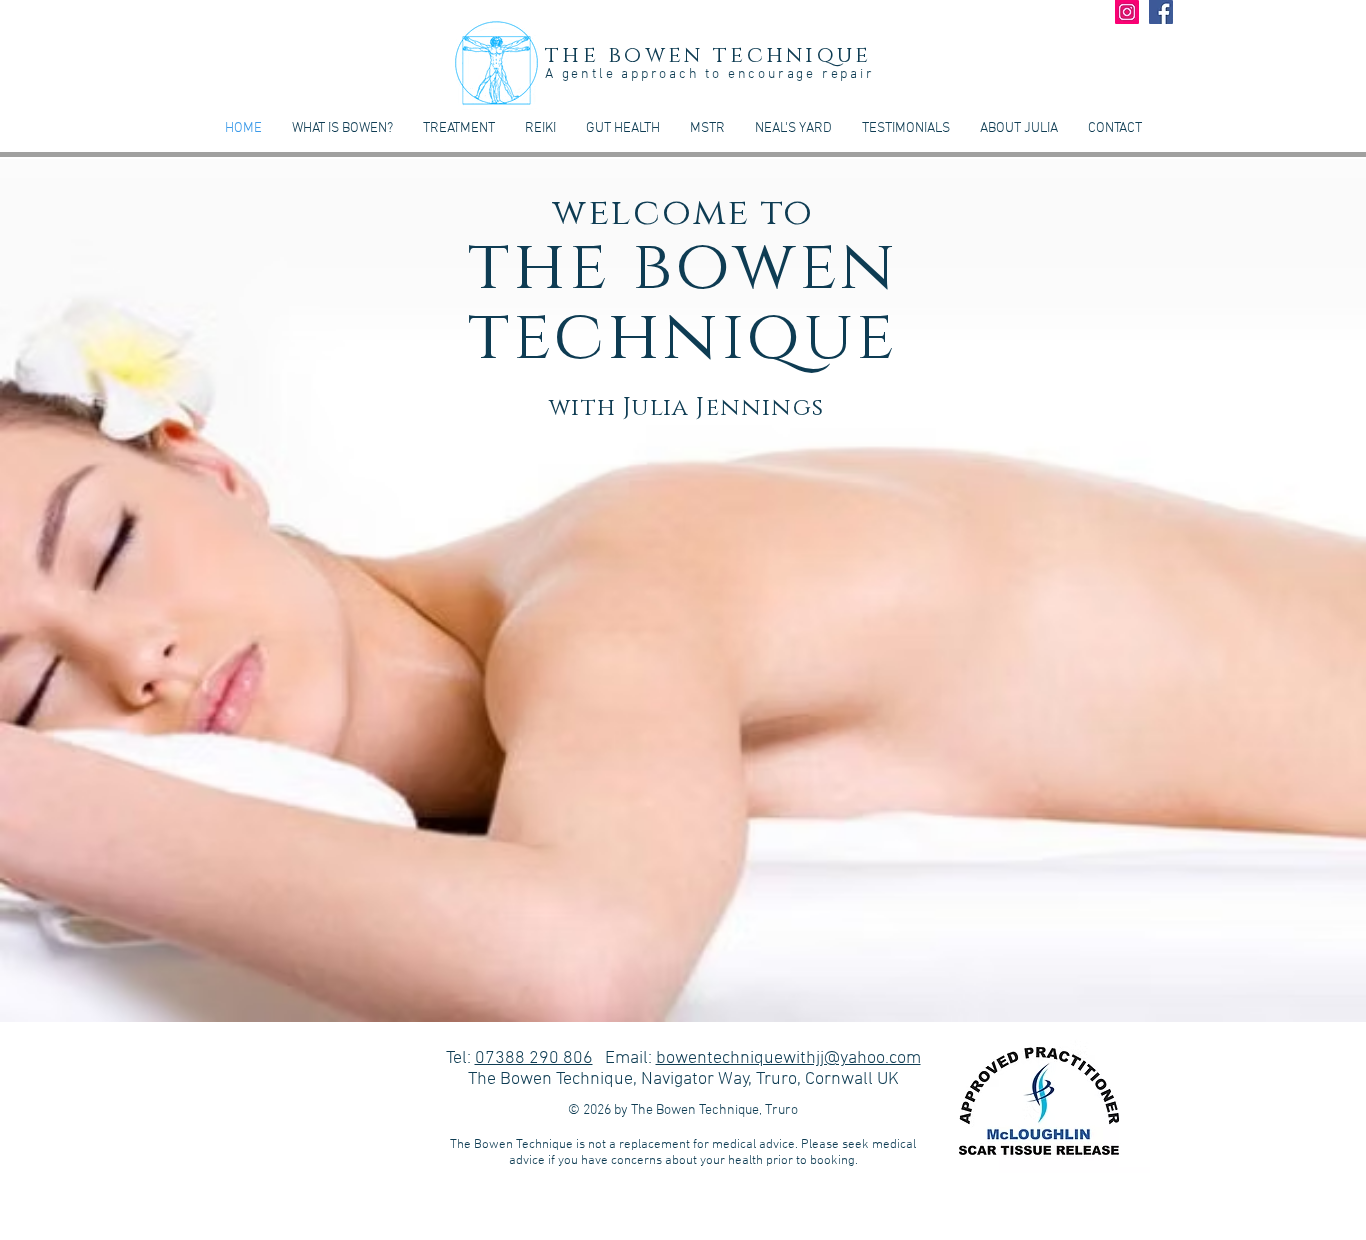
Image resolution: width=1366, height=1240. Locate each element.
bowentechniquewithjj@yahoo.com (788, 1058)
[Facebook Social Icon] (1161, 12)
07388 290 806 (534, 1058)
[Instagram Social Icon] (1127, 12)
